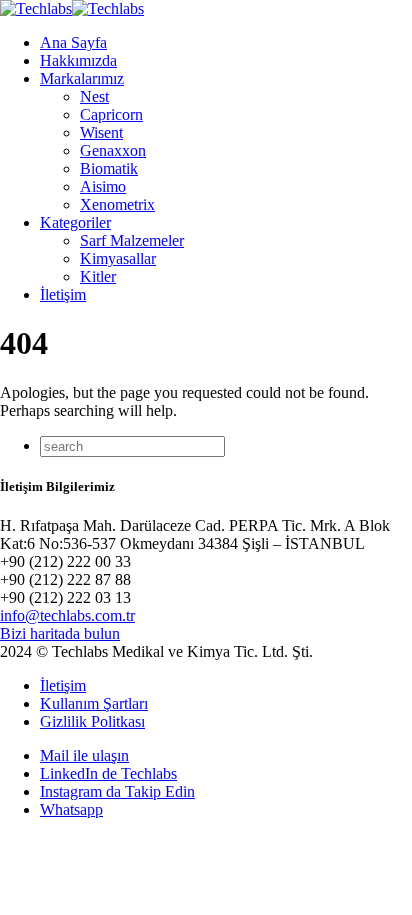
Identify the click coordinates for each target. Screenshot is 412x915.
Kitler (98, 276)
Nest (94, 96)
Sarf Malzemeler (132, 240)
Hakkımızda (78, 60)
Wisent (101, 132)
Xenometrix (117, 204)
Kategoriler (75, 222)
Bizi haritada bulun (60, 633)
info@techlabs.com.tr (67, 615)
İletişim (63, 294)
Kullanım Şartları (94, 703)
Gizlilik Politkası (92, 721)
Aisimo (103, 186)
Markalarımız (82, 78)
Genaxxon (113, 150)
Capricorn (111, 114)
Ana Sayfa (73, 42)
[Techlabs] (72, 8)
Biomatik (109, 168)
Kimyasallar (118, 258)
